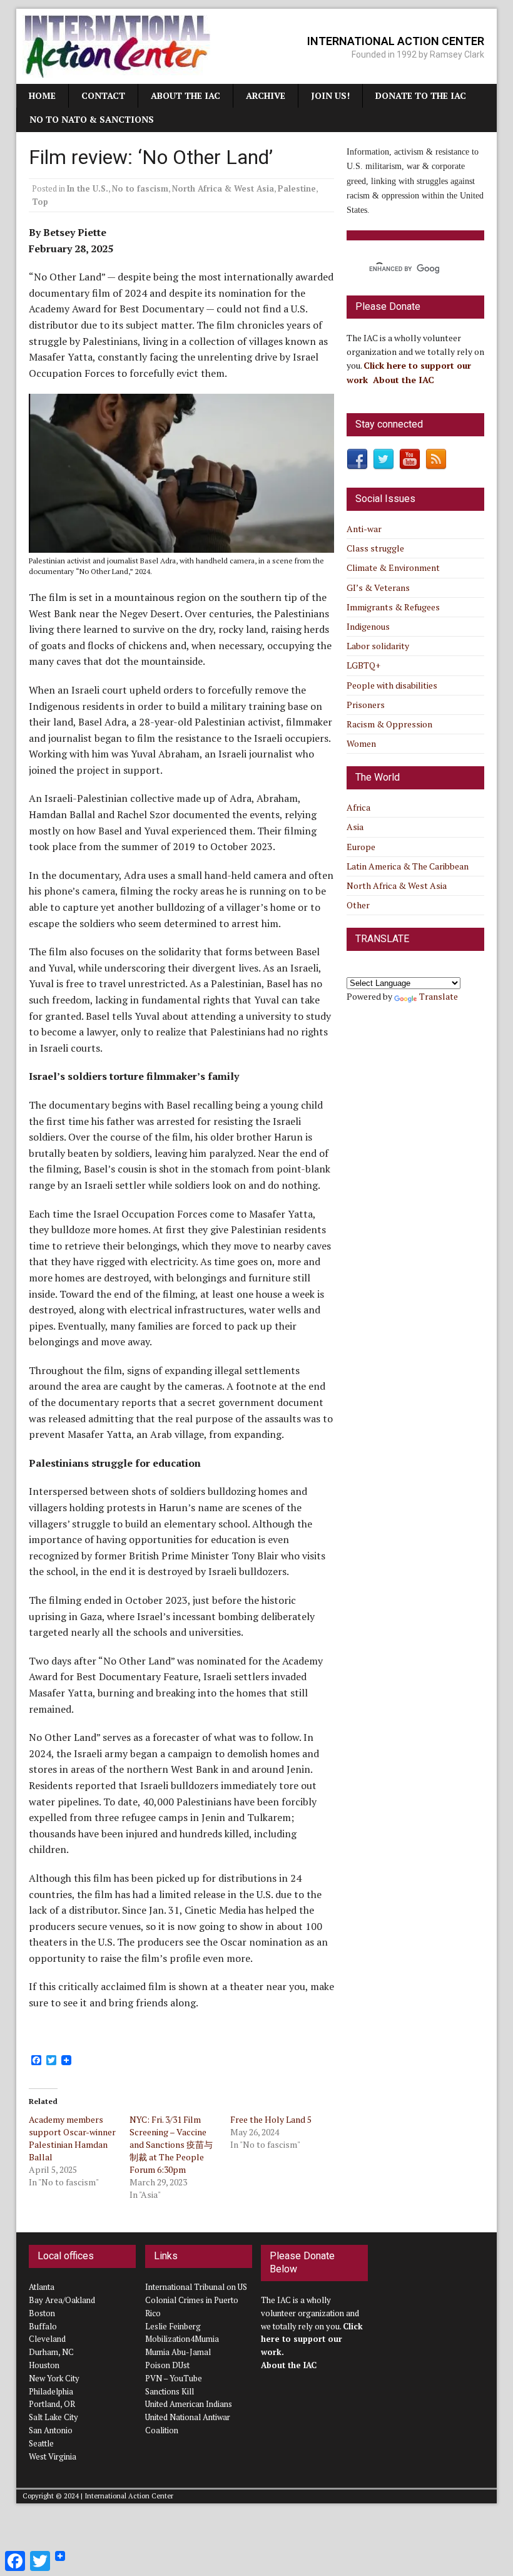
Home (42, 95)
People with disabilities (392, 685)
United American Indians (189, 2404)
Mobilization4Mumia (182, 2339)
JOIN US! (330, 95)
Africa (358, 807)
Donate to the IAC (421, 95)
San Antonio (51, 2430)
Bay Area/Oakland (62, 2300)
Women (361, 743)
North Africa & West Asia (223, 188)
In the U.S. (88, 188)
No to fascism (140, 188)
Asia (355, 827)
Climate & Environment (393, 567)
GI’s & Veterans (378, 588)
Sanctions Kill (170, 2391)
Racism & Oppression (389, 724)
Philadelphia (51, 2391)
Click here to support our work (312, 2339)
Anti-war (364, 529)
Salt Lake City (53, 2417)
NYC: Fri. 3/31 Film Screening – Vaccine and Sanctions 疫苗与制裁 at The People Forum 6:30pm (171, 2144)
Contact (103, 95)
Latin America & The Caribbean (408, 866)
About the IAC (185, 95)
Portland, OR (52, 2404)
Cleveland (47, 2339)
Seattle (41, 2443)
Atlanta (42, 2287)
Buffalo (43, 2326)
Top (40, 202)
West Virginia (53, 2456)
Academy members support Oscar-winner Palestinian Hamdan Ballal (72, 2138)
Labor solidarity (378, 646)
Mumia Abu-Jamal (178, 2352)
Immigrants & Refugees (393, 607)
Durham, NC (51, 2352)
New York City (54, 2378)
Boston (42, 2313)
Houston (44, 2365)
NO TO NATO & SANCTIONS (92, 119)
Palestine (297, 188)
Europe (361, 847)
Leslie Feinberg (173, 2326)
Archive (266, 95)
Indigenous (368, 626)
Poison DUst (167, 2365)
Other (358, 905)
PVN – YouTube (174, 2378)
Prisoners (366, 705)
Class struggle (375, 548)
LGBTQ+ (363, 665)
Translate (439, 996)
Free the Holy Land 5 (271, 2119)
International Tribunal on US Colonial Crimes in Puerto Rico (196, 2300)
